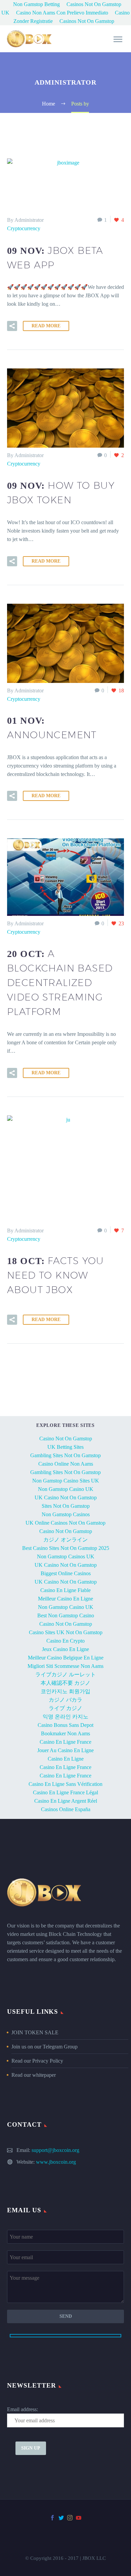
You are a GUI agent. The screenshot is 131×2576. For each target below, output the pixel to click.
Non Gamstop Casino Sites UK (66, 1481)
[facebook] (52, 2518)
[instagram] (70, 2518)
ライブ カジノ (65, 1708)
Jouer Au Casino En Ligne (65, 1750)
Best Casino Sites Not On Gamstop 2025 (66, 1548)
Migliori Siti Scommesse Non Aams (65, 1666)
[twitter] (61, 2518)
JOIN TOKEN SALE (35, 2032)
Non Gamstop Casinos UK (66, 1556)
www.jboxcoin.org (56, 2162)
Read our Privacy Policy (37, 2061)
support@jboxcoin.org (55, 2150)
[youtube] (79, 2518)
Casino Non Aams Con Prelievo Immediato (62, 13)
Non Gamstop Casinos (66, 1514)
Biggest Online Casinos (66, 1573)
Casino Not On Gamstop (66, 1439)
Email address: (23, 2409)
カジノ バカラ (65, 1700)
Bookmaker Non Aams (65, 1733)
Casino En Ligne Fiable (65, 1590)
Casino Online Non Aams (66, 1464)
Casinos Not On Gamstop (87, 21)
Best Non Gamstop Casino (66, 1615)
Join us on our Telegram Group (45, 2047)
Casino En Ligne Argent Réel (66, 1801)
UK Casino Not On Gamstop (66, 1497)
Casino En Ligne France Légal (65, 1792)
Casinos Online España (66, 1809)
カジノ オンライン (65, 1540)
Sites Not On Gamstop (66, 1506)
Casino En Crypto (65, 1641)
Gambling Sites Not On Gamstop (65, 1455)
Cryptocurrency (24, 228)
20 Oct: (60, 983)
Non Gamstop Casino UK (66, 1489)
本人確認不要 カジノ (65, 1683)
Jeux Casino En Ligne (65, 1649)
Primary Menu (118, 39)
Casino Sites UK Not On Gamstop (66, 1632)
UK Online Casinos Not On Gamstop (65, 1523)
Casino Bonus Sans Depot (65, 1725)
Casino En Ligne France (65, 1742)
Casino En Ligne (66, 1759)
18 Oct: (56, 1275)
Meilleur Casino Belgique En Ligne (66, 1658)
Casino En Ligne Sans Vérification (65, 1784)
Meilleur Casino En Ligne (65, 1599)
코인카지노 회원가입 (65, 1691)
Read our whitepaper (34, 2075)
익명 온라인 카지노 (65, 1717)
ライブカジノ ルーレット (65, 1674)
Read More (46, 326)
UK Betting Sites (65, 1447)
